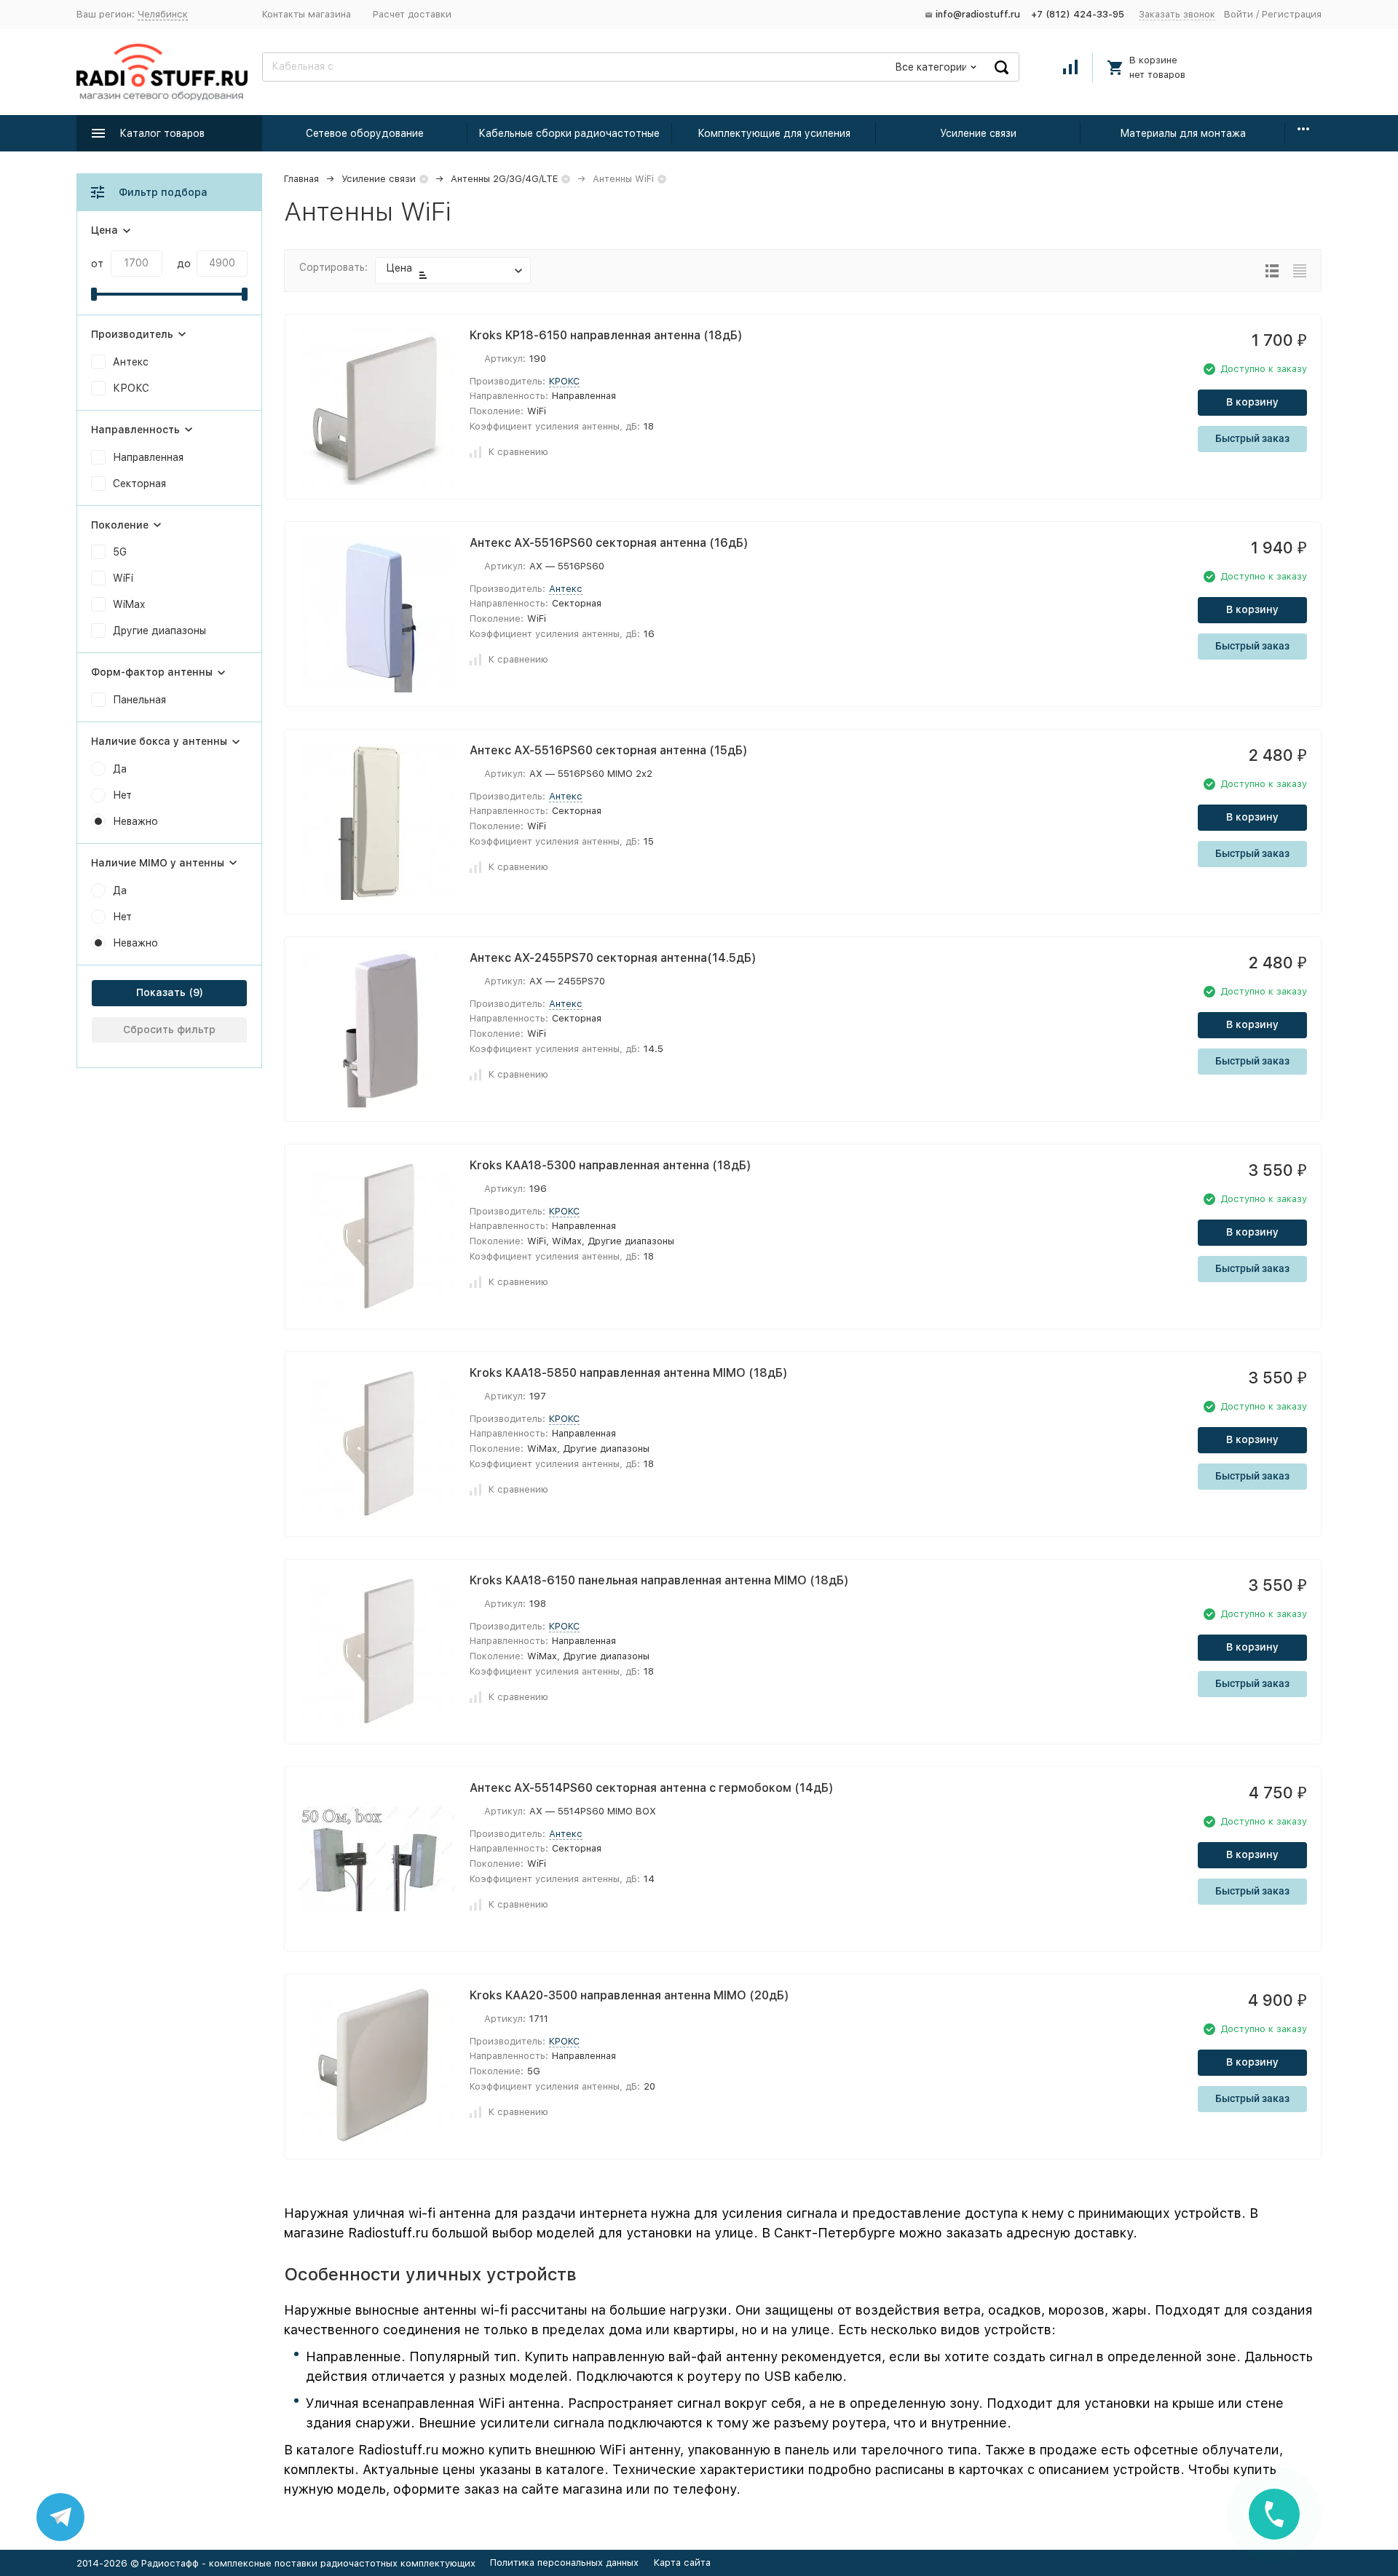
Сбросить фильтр (169, 1030)
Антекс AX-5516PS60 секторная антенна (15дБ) (609, 750)
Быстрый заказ (1252, 438)
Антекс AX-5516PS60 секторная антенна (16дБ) (609, 543)
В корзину (1252, 402)
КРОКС (564, 381)
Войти (1239, 14)
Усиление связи (978, 133)
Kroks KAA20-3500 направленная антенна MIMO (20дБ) (629, 1995)
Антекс (566, 589)
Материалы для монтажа (1183, 133)
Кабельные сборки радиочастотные (569, 133)
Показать (161, 992)
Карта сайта (682, 2563)
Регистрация (1292, 14)
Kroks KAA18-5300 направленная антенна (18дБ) (611, 1165)
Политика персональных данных (564, 2563)
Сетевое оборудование (365, 133)
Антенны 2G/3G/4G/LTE (504, 179)
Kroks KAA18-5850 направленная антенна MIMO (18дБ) (629, 1373)
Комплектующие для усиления (774, 133)
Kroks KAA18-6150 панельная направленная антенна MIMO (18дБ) (659, 1580)
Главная (301, 179)
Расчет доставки (412, 14)
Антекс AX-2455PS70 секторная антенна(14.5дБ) (613, 958)
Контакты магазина (307, 14)
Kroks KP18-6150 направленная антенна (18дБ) (606, 335)
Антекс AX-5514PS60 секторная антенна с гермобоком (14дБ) (652, 1788)
